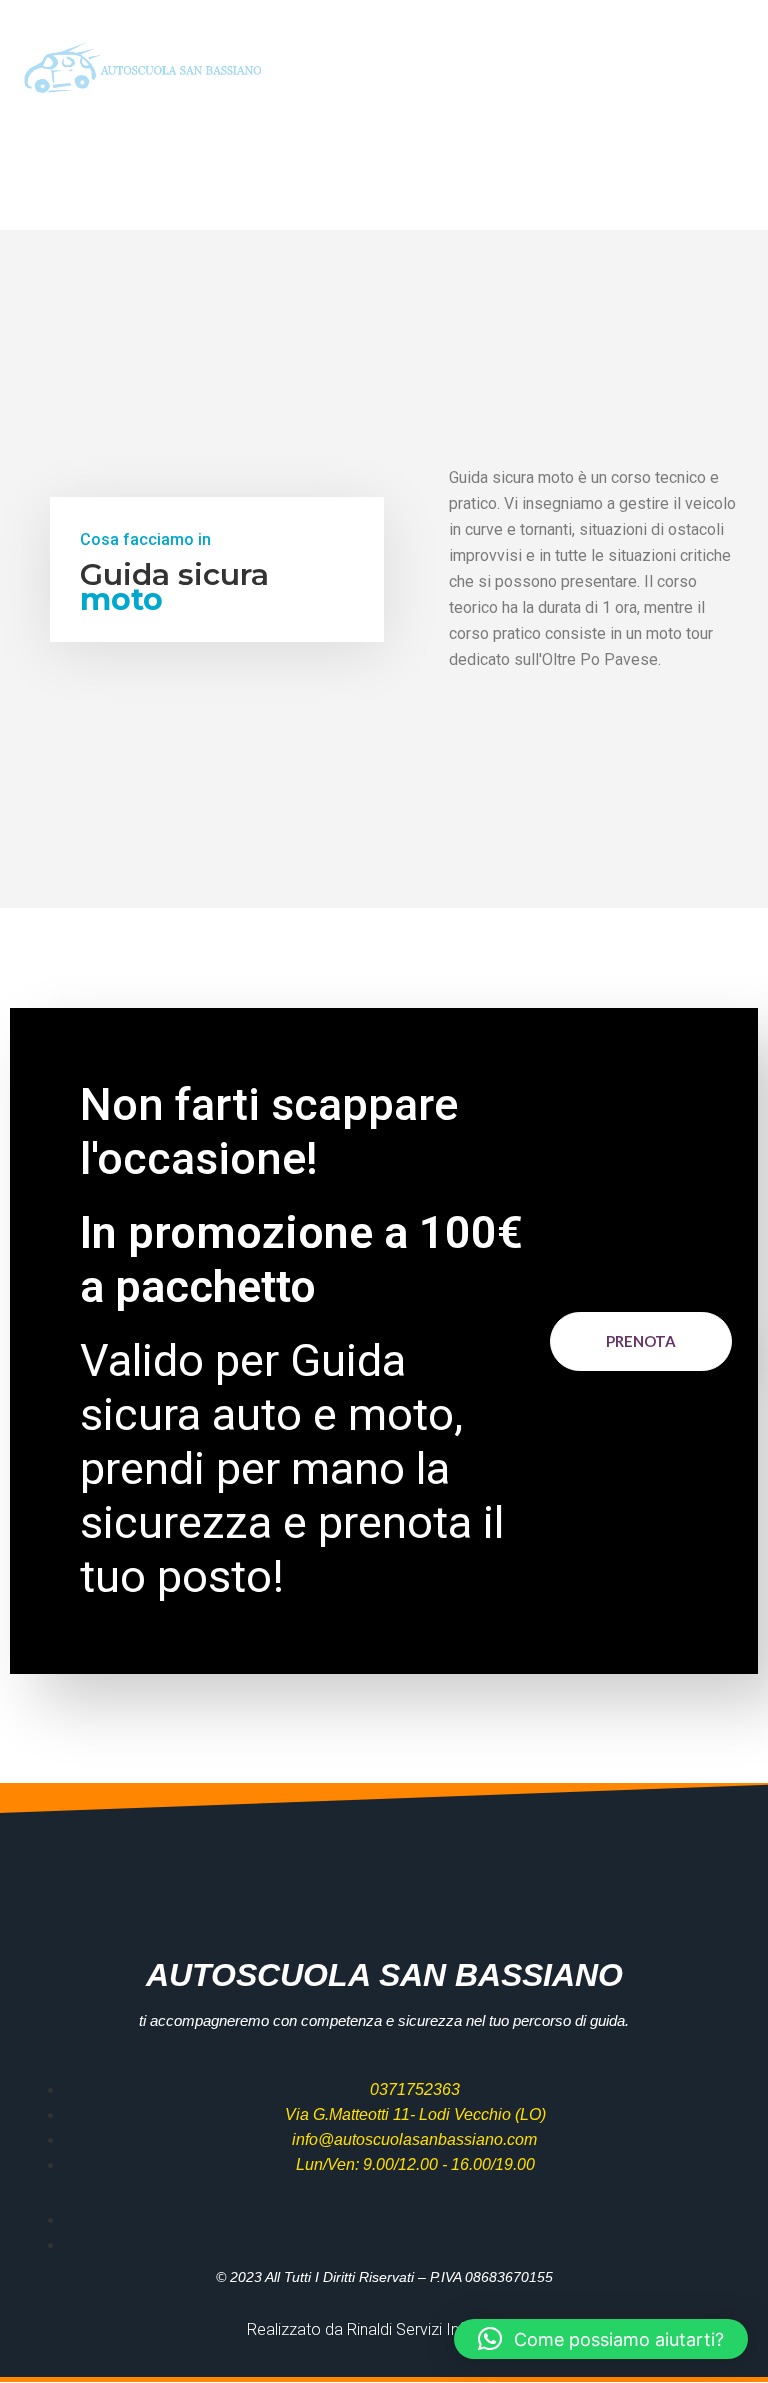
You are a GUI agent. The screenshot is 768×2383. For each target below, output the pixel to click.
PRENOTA (641, 1341)
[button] (732, 70)
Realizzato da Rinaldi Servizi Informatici (384, 2329)
